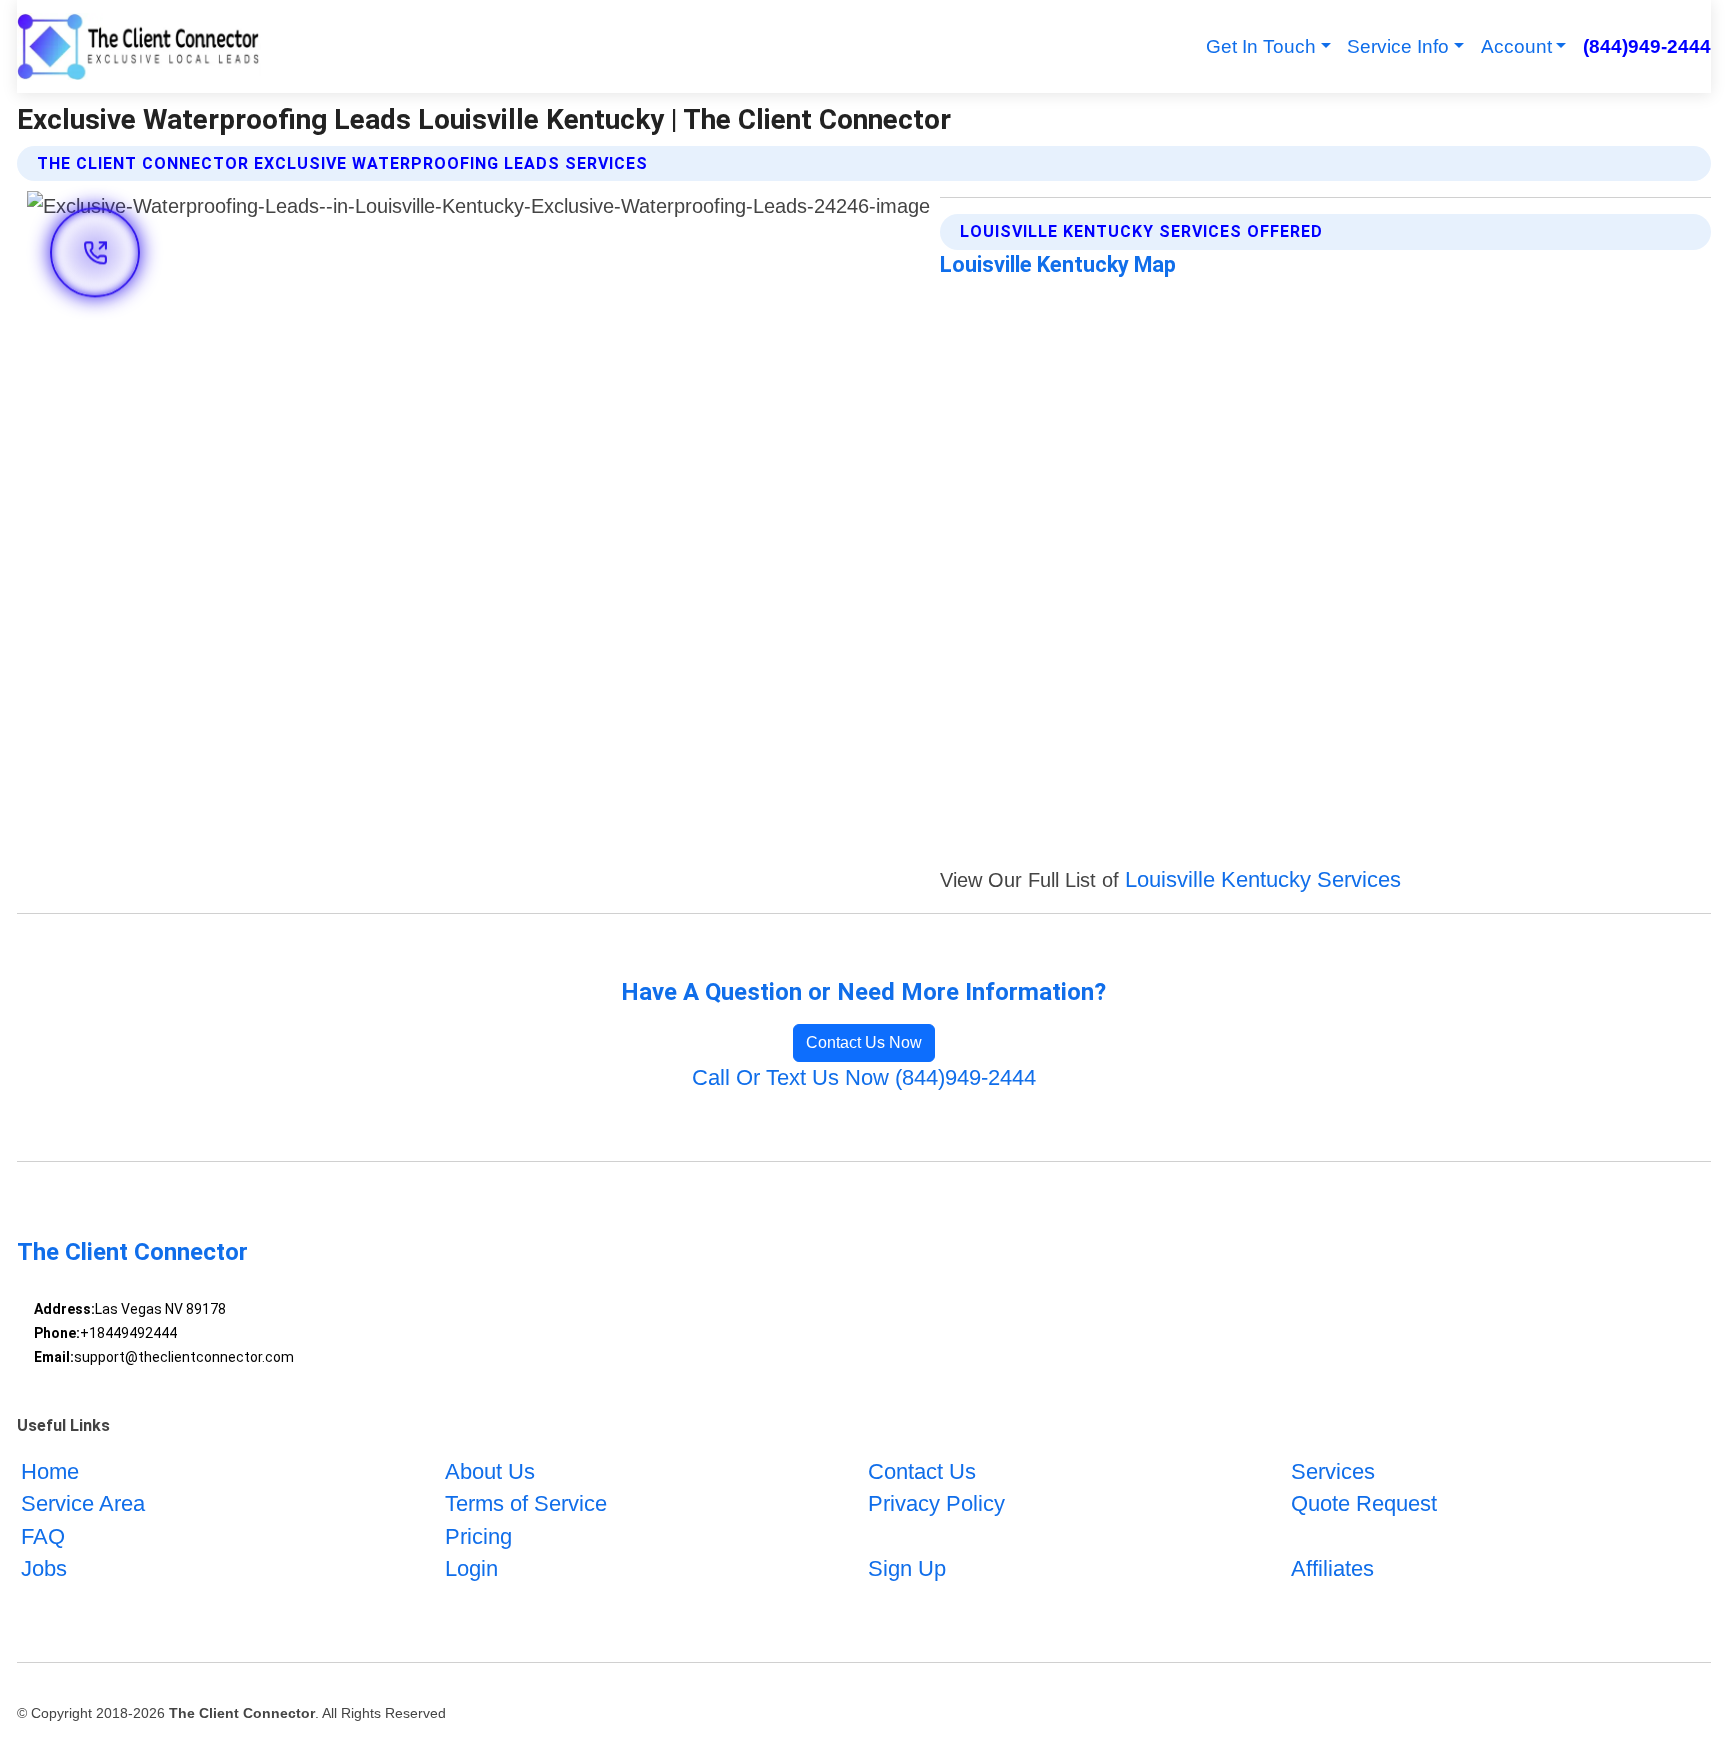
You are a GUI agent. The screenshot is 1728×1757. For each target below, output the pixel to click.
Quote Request (1364, 1503)
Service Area (83, 1503)
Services (1333, 1471)
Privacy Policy (936, 1503)
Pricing (478, 1536)
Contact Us (922, 1471)
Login (471, 1568)
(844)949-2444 (1646, 46)
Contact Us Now (864, 1042)
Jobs (44, 1568)
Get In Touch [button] (1261, 46)
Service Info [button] (1398, 46)
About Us (490, 1471)
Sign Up (907, 1568)
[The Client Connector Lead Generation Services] (139, 46)
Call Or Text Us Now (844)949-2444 (864, 1077)
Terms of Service (526, 1503)
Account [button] (1516, 46)
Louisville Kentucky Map (1058, 264)
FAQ (43, 1536)
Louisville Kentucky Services (1263, 879)
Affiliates (1332, 1568)
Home (50, 1471)
